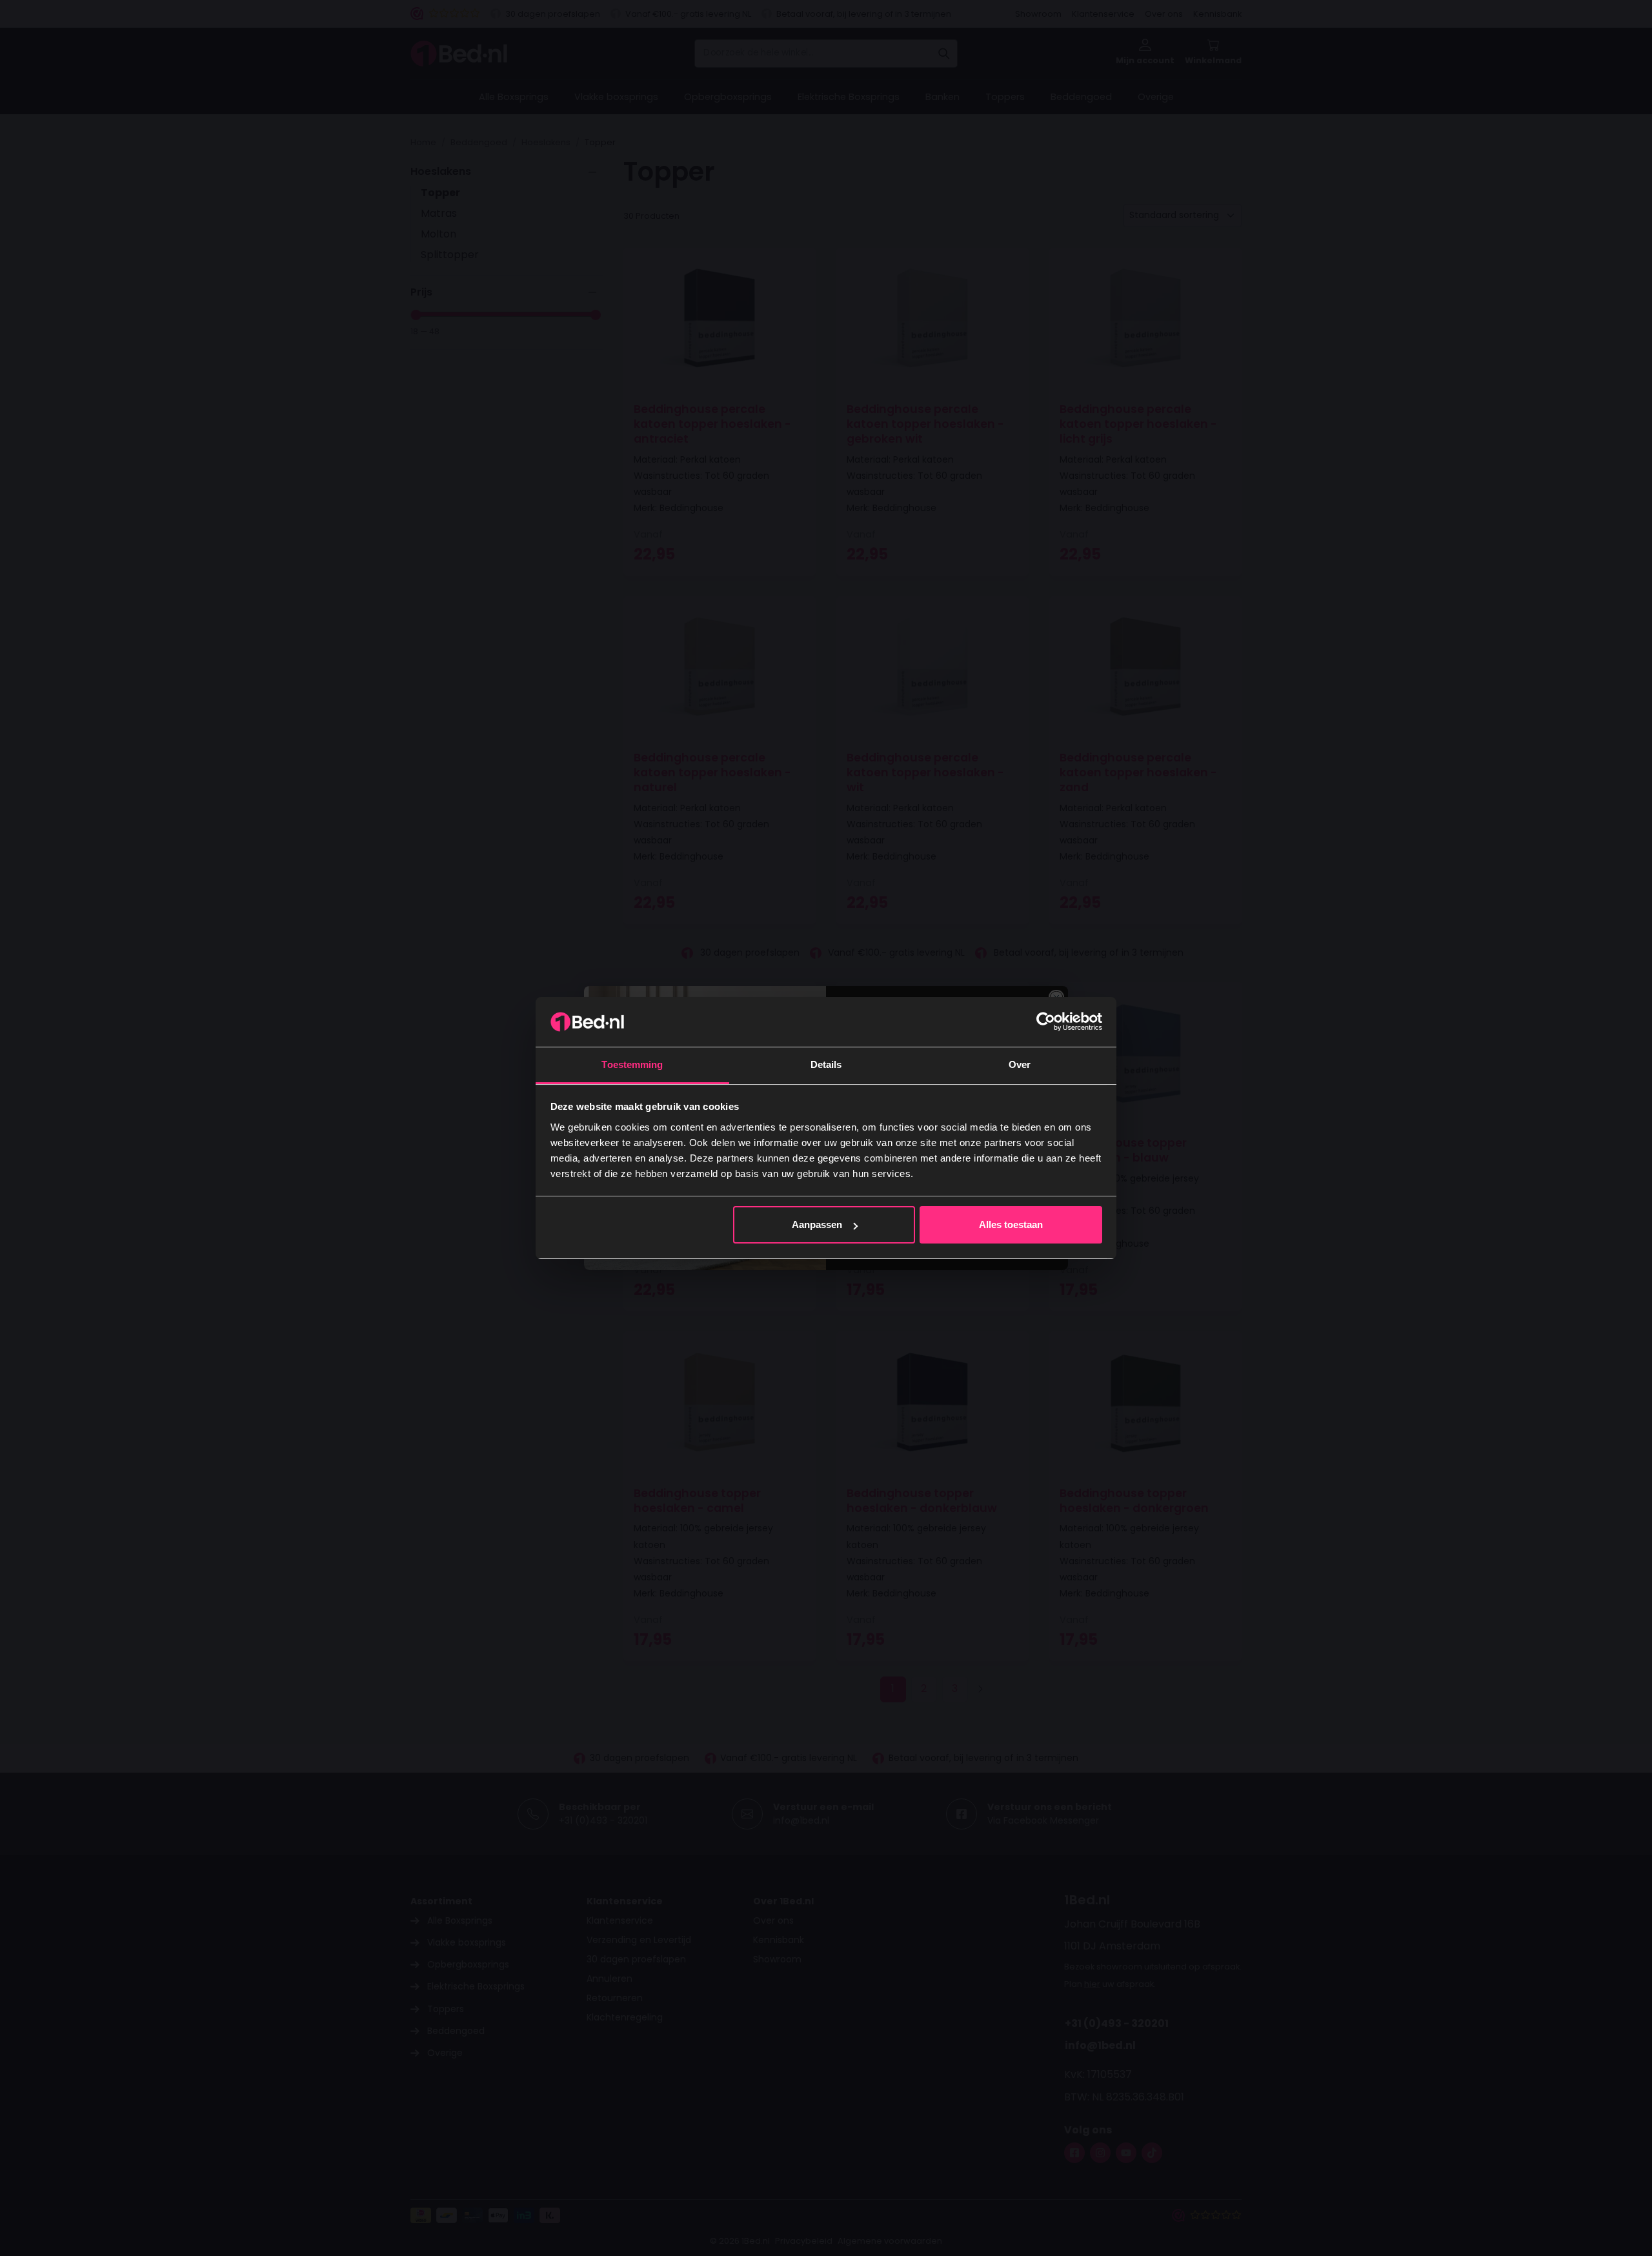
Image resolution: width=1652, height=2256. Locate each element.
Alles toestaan (1011, 1224)
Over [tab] (1020, 1064)
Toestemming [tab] (632, 1064)
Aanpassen (817, 1224)
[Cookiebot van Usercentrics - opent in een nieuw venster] (1046, 1022)
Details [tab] (826, 1064)
